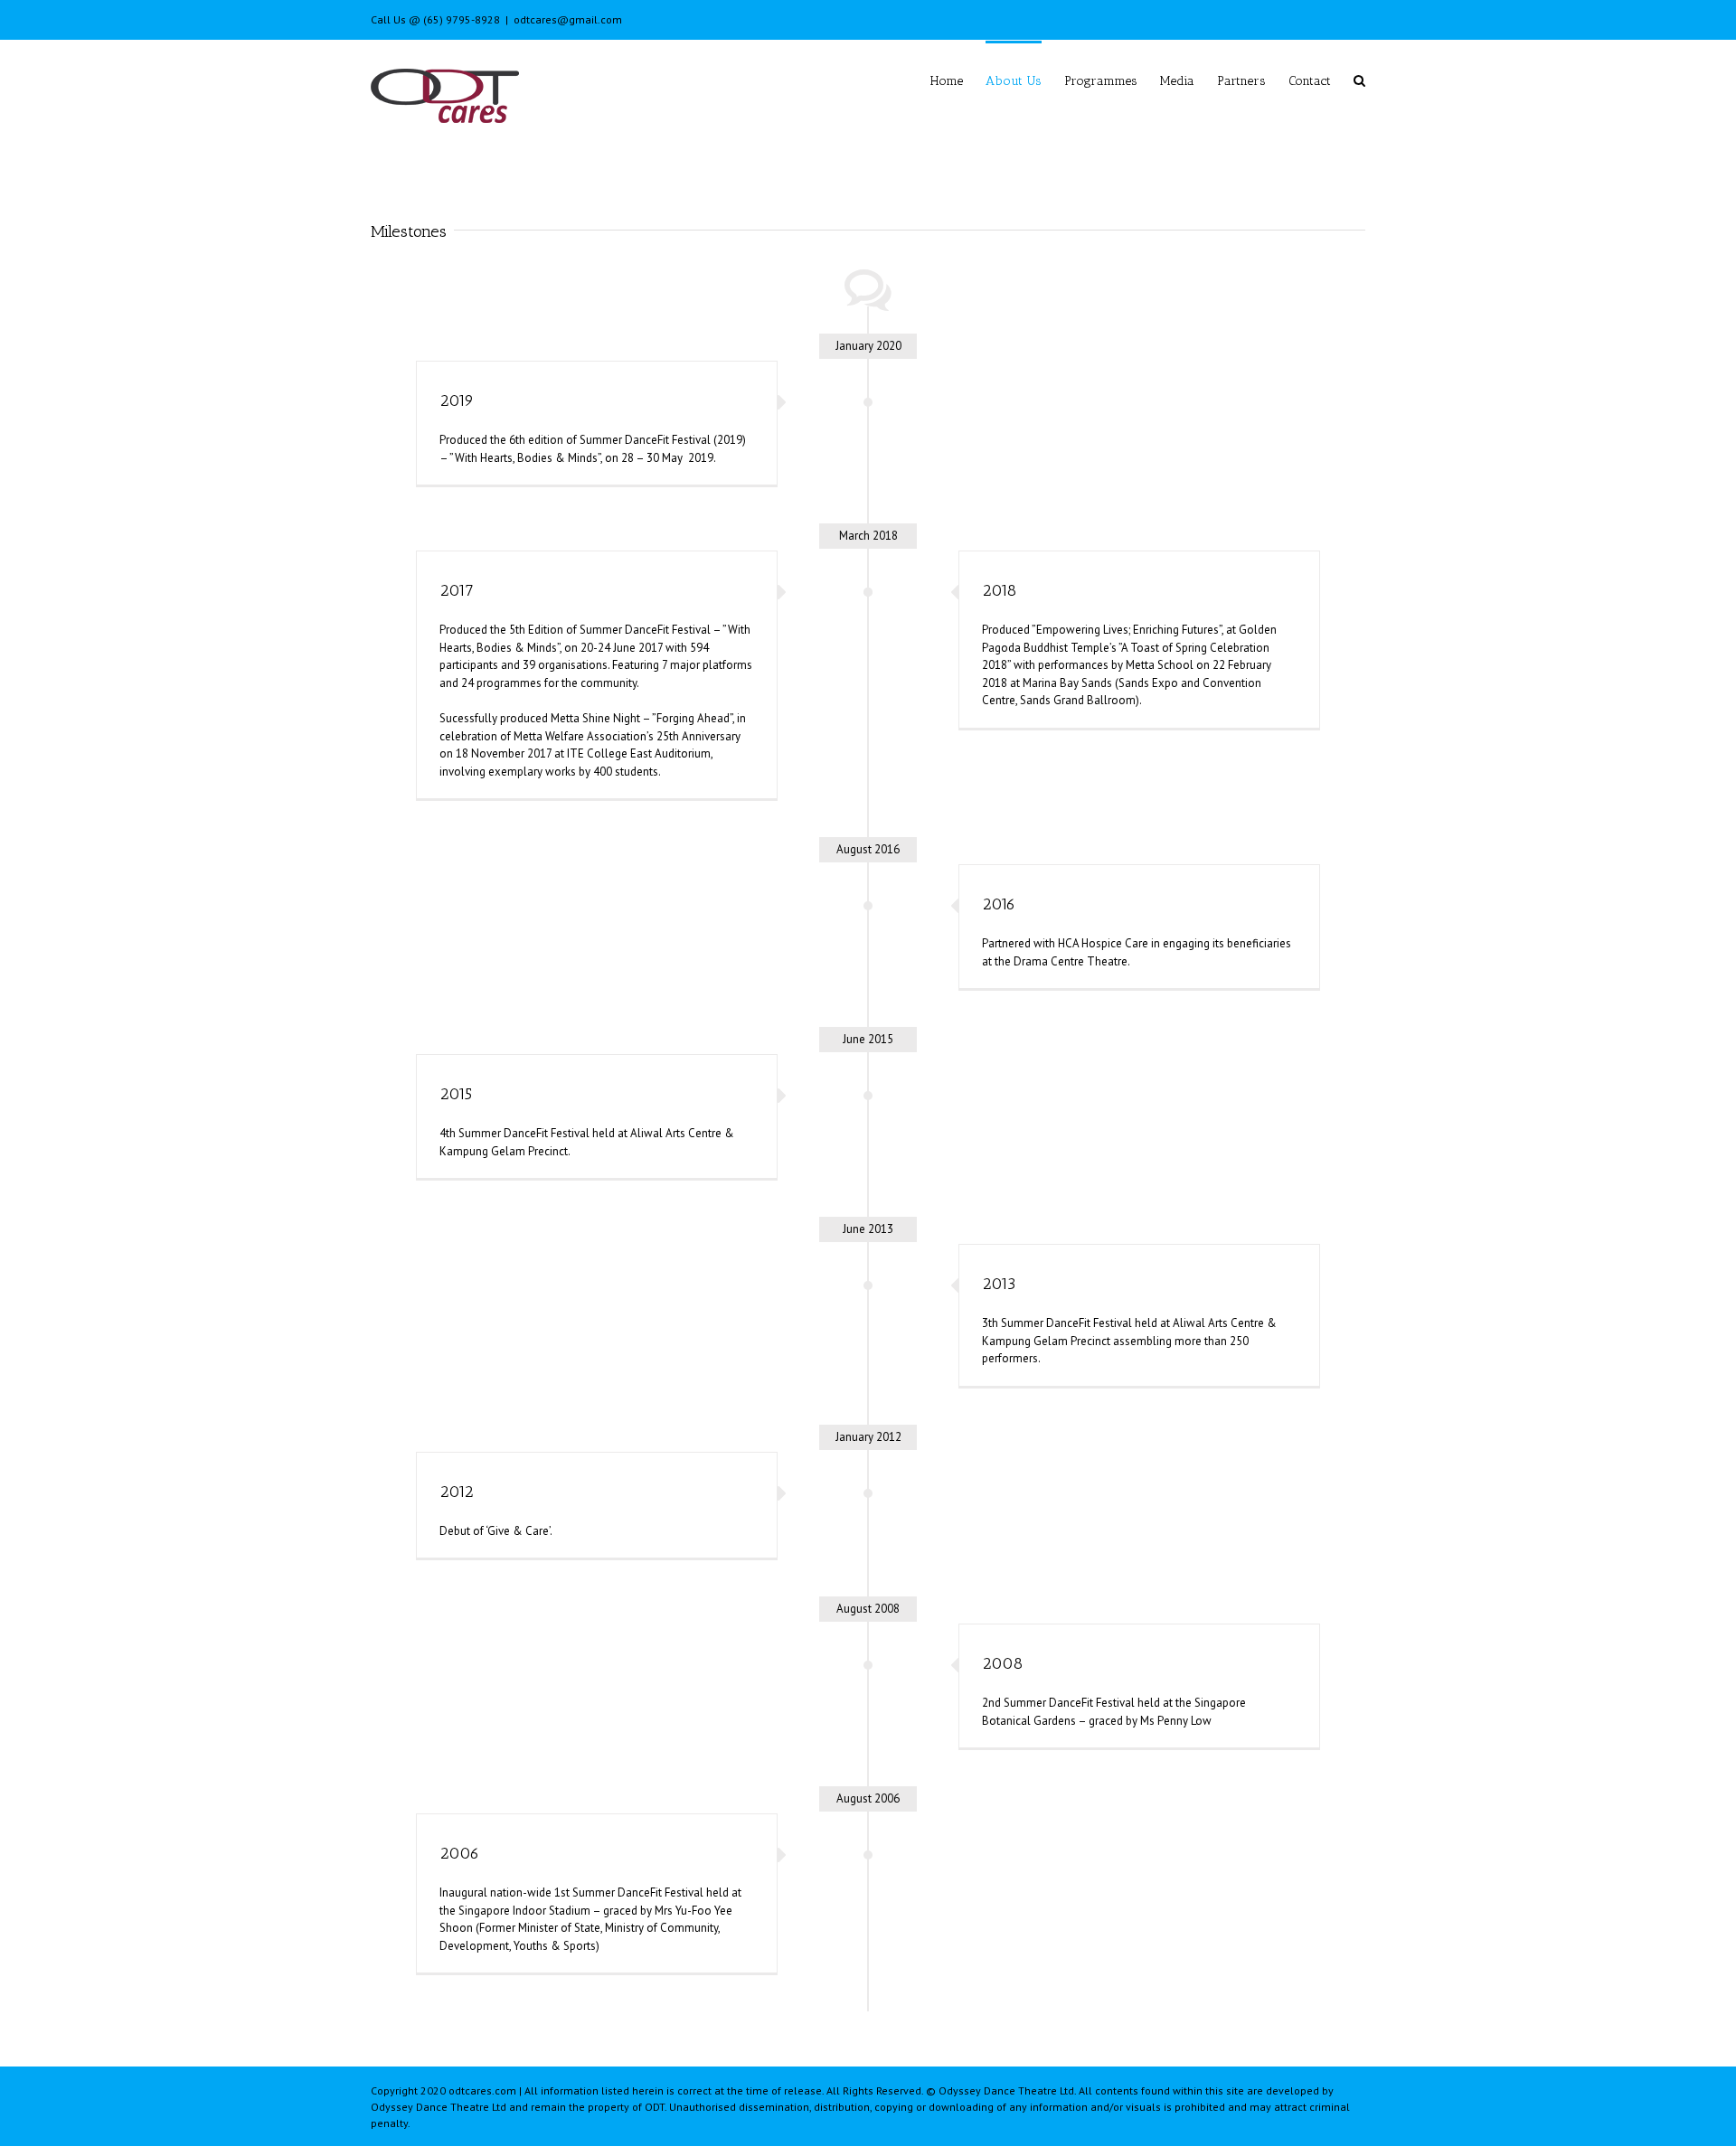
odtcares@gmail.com (568, 19)
